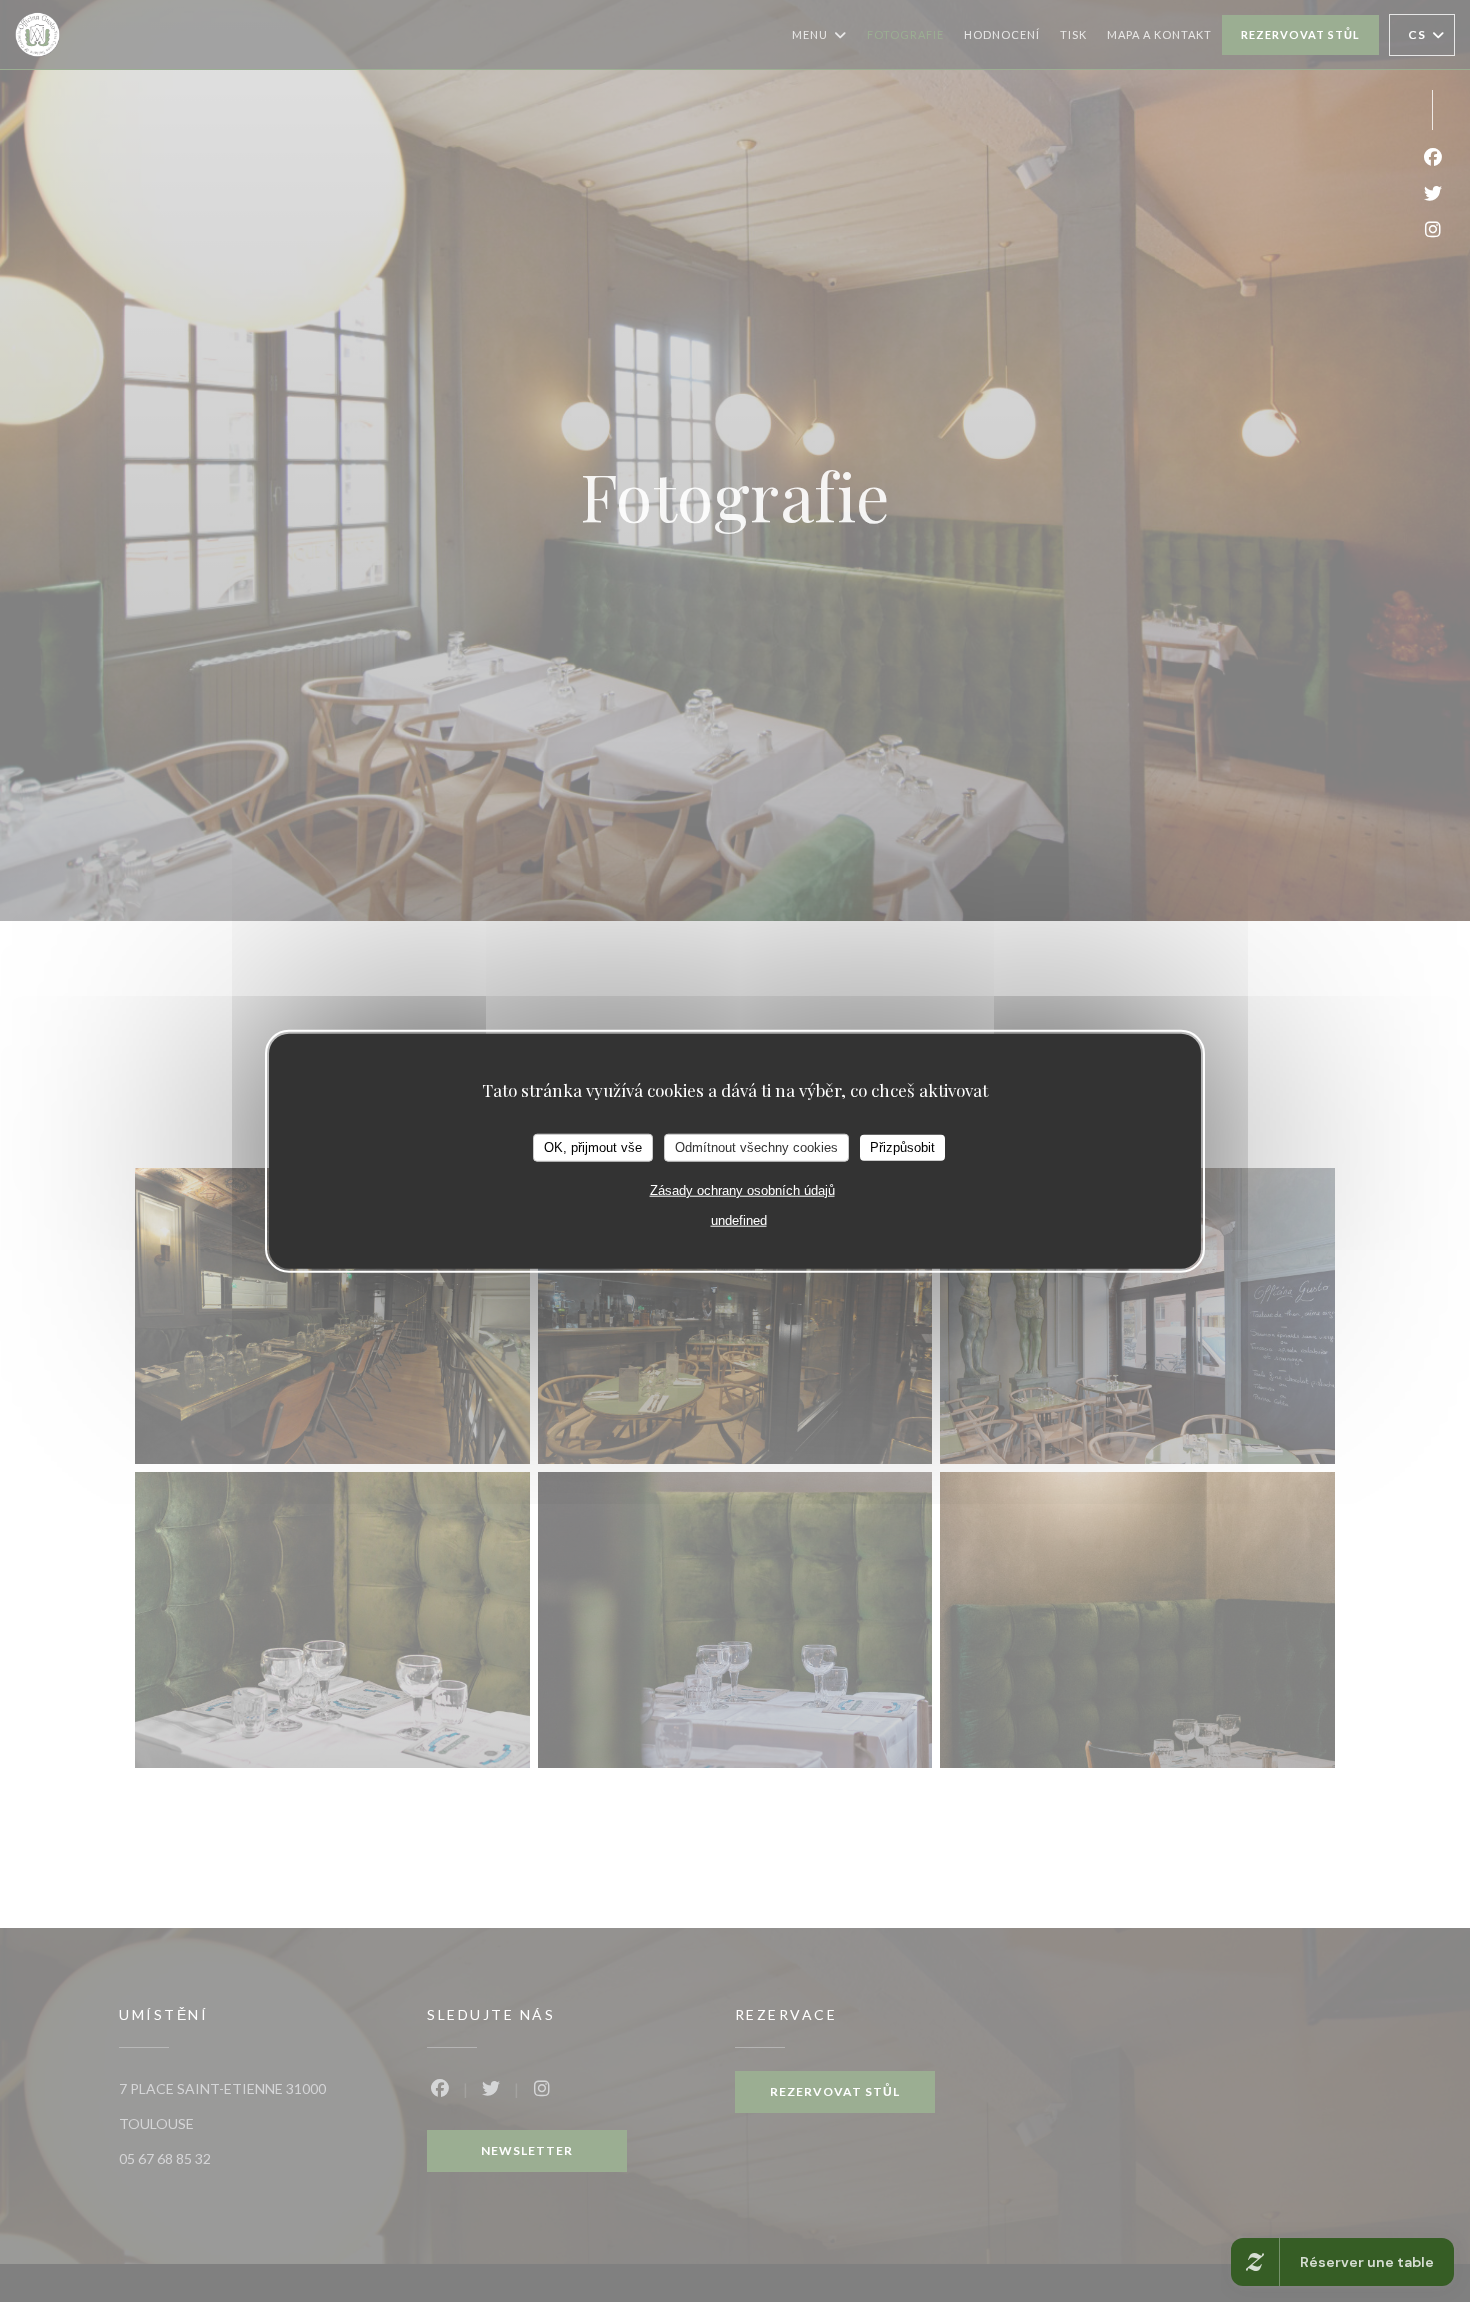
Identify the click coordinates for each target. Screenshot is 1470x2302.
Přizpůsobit (902, 1147)
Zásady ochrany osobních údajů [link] (742, 1189)
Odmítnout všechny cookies (756, 1147)
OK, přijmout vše (593, 1147)
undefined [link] (739, 1219)
